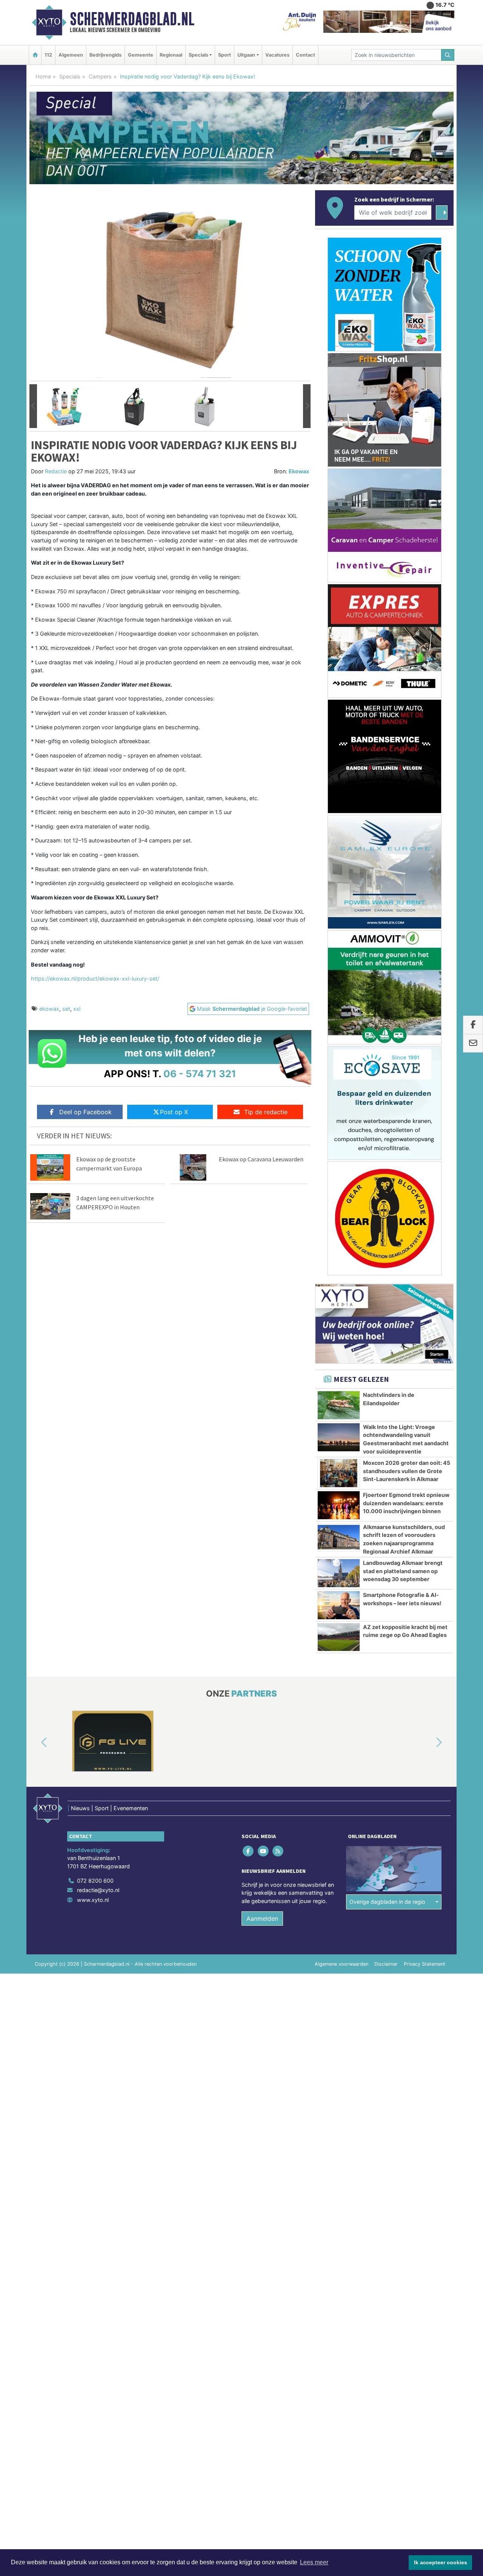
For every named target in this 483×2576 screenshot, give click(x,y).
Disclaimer (386, 1964)
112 (48, 55)
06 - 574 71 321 (200, 1074)
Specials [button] (198, 55)
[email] (473, 1043)
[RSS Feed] (278, 1851)
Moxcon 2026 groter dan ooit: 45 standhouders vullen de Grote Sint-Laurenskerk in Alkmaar (407, 1471)
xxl (77, 1009)
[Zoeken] (448, 55)
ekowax (49, 1009)
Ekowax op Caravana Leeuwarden (261, 1159)
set (66, 1009)
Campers (100, 76)
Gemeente (141, 55)
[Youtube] (264, 1851)
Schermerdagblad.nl (132, 19)
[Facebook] (249, 1851)
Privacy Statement (425, 1964)
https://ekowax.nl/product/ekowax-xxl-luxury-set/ (95, 979)
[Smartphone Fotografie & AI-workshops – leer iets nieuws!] (339, 1605)
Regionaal (171, 55)
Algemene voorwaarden (341, 1964)
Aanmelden (262, 1919)
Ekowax (299, 471)
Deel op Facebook (85, 1112)
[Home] (35, 55)
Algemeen (71, 55)
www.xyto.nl (93, 1900)
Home (43, 76)
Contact (305, 55)
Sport (225, 55)
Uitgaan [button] (246, 55)
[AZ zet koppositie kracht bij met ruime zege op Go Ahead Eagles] (339, 1637)
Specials (70, 76)
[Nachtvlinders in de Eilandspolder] (339, 1405)
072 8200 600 (95, 1881)
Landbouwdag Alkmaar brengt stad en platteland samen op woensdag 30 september (403, 1571)
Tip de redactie (266, 1112)
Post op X (174, 1112)
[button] (33, 406)
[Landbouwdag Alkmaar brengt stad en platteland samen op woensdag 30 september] (339, 1573)
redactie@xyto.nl (98, 1890)
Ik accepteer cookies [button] (441, 2562)
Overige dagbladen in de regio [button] (387, 1902)
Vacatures (277, 55)
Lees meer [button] (314, 2562)
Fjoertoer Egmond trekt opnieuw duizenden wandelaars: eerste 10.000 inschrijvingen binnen (406, 1503)
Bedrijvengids (105, 55)
